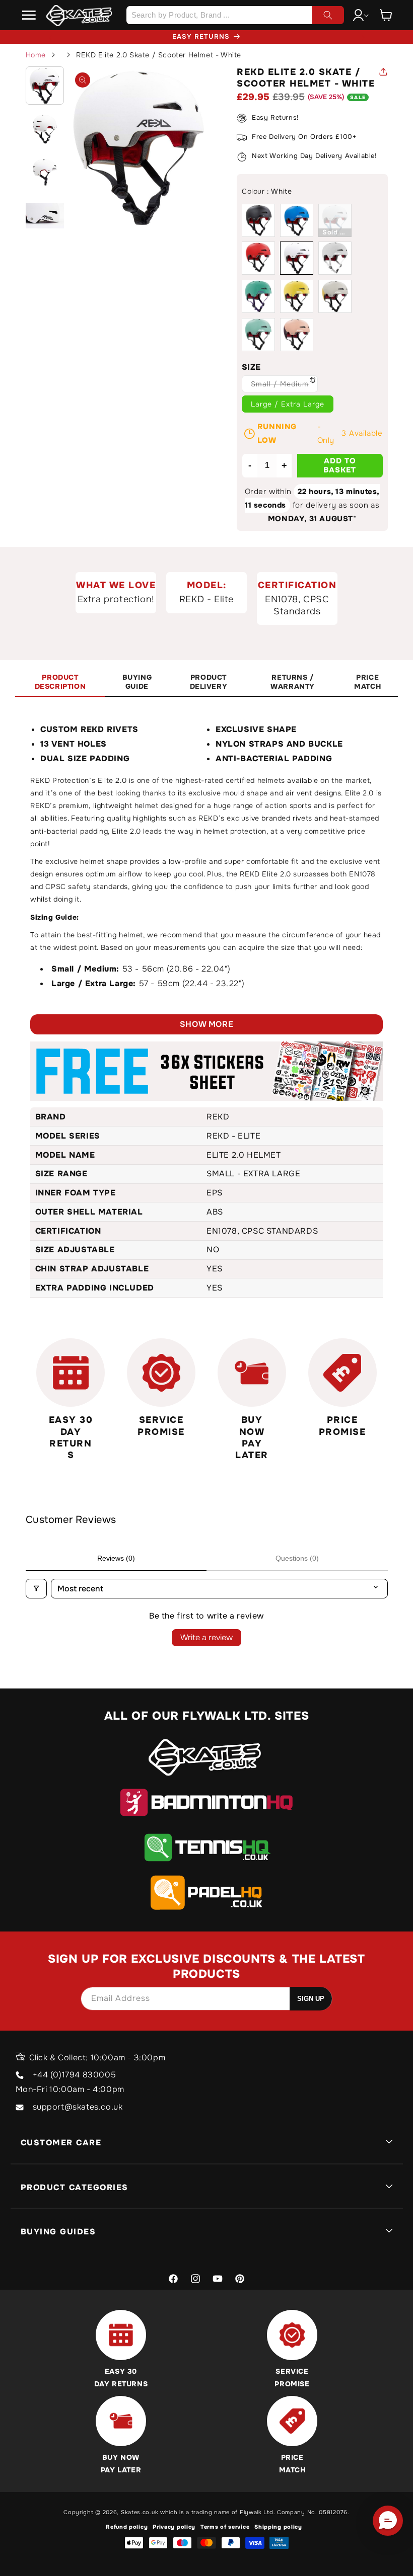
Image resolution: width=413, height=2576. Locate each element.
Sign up (311, 1999)
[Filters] (36, 1589)
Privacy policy (174, 2527)
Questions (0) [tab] (297, 1558)
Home (36, 55)
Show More (206, 1024)
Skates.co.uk (140, 2512)
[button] (29, 15)
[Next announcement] (363, 37)
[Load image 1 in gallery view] (45, 86)
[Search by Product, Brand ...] (328, 15)
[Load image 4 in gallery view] (45, 215)
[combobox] (235, 15)
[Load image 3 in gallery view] (45, 172)
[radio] (258, 220)
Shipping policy (278, 2527)
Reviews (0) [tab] (116, 1558)
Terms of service (225, 2527)
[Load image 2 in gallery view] (45, 129)
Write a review (206, 1637)
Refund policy (127, 2527)
